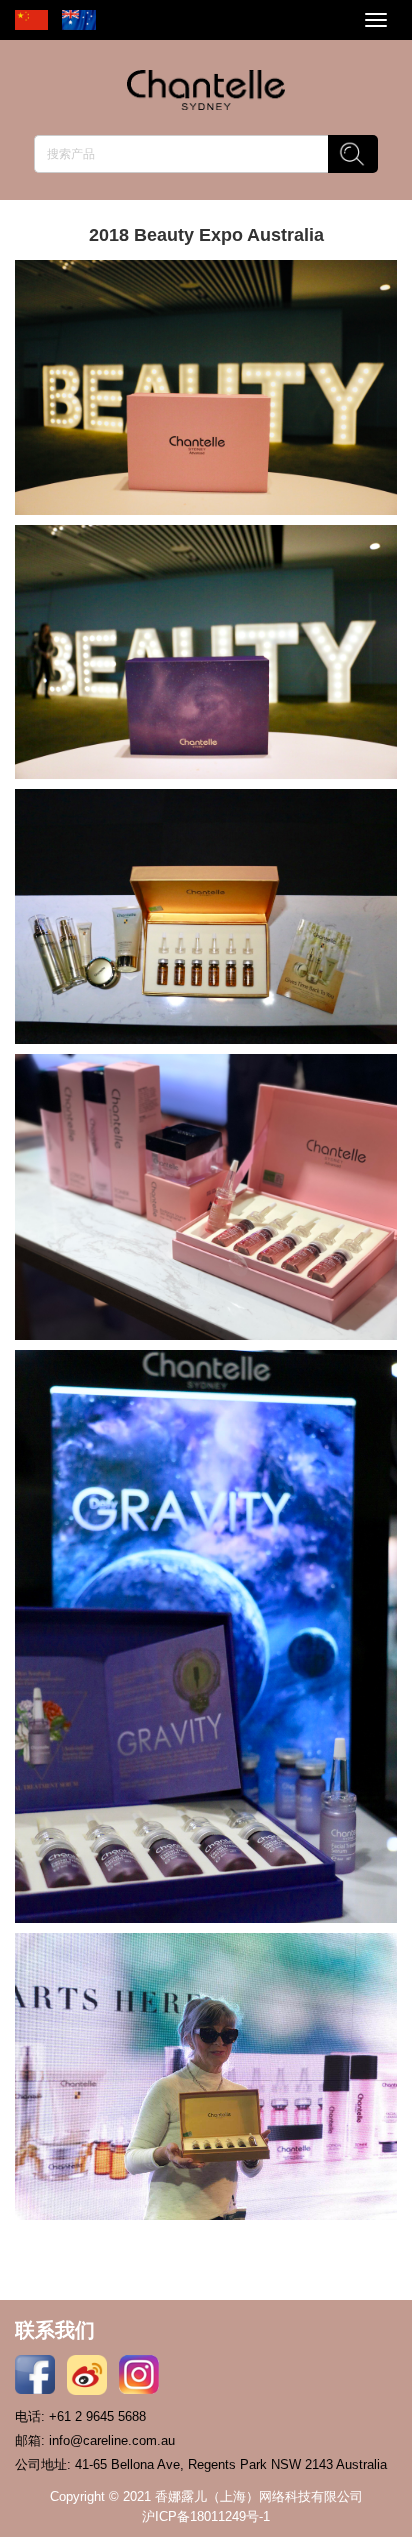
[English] (78, 20)
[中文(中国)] (26, 20)
